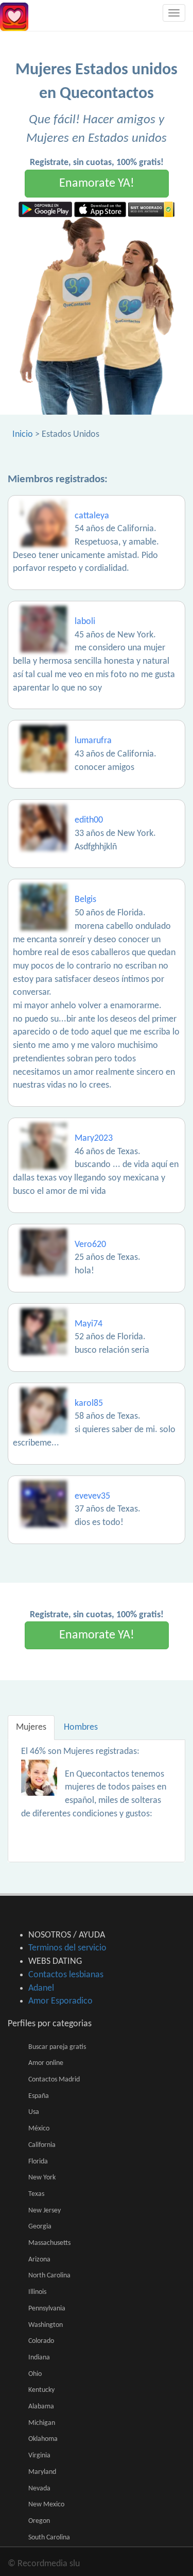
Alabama (41, 2407)
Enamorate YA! (97, 184)
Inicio (23, 434)
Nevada (39, 2489)
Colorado (41, 2341)
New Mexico (46, 2505)
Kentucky (41, 2390)
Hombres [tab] (81, 1727)
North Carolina (49, 2276)
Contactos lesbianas (66, 1975)
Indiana (39, 2358)
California (42, 2145)
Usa (34, 2112)
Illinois (37, 2292)
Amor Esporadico (60, 2001)
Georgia (40, 2227)
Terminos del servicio (67, 1948)
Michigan (42, 2423)
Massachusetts (49, 2243)
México (39, 2129)
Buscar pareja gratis (57, 2047)
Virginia (39, 2456)
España (39, 2096)
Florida (38, 2162)
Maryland (42, 2472)
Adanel (41, 1988)
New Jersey (45, 2211)
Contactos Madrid (54, 2080)
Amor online (46, 2063)
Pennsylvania (47, 2309)
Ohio (35, 2374)
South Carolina (49, 2538)
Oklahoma (43, 2439)
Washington (46, 2325)
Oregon (39, 2521)
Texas (36, 2194)
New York (42, 2178)
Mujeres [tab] (31, 1727)
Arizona (39, 2260)
